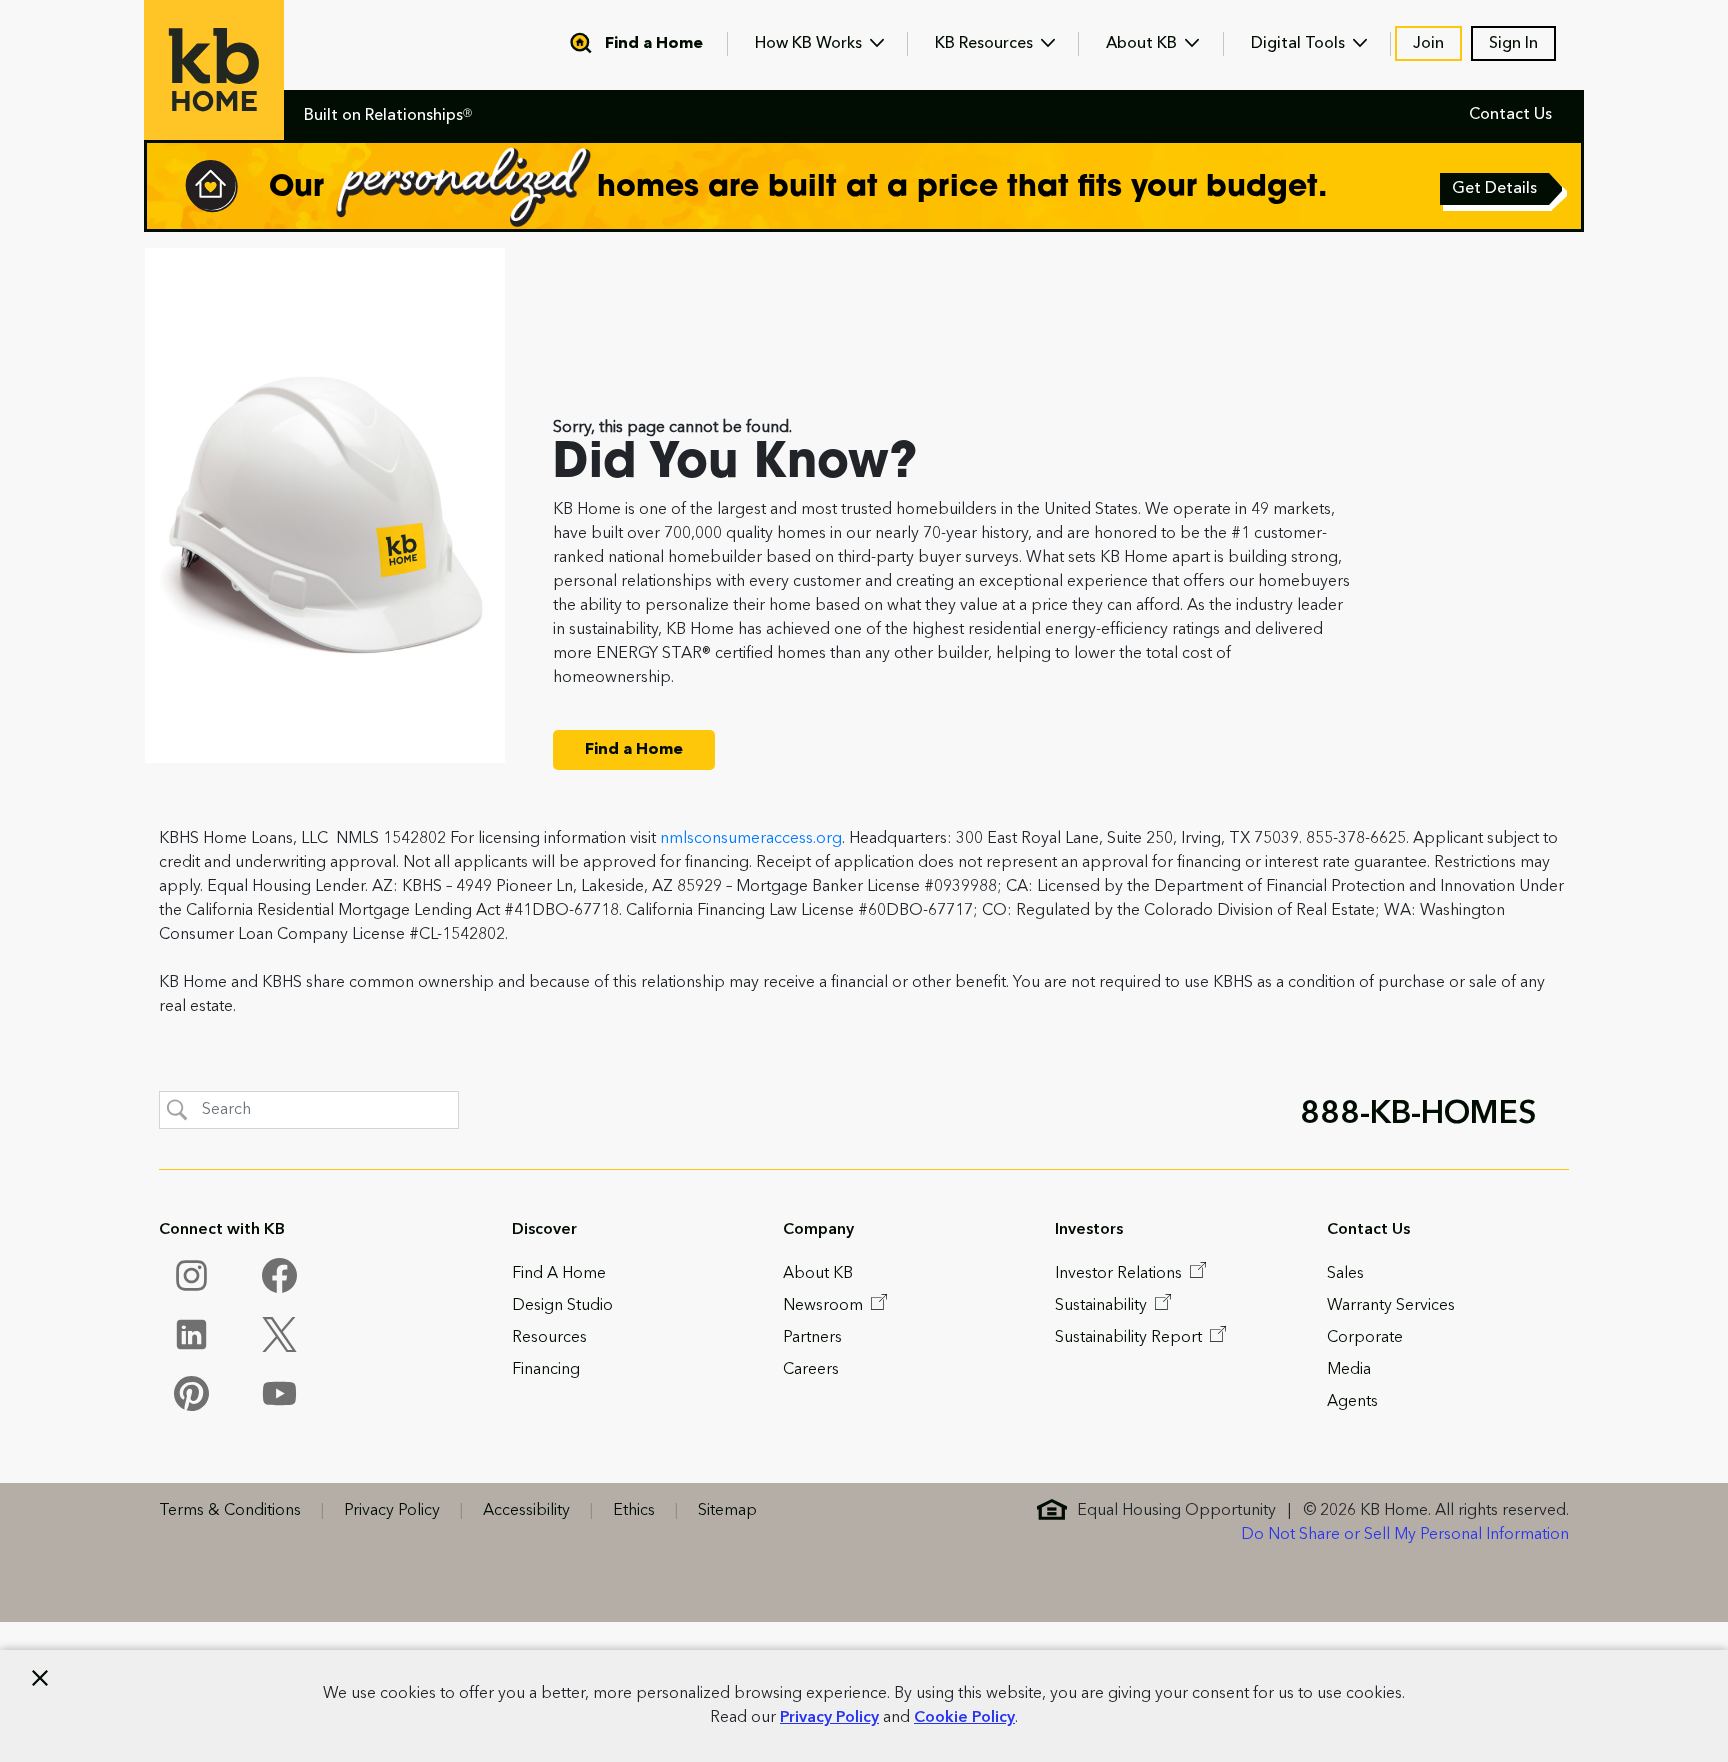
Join (1428, 44)
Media (1349, 1370)
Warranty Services (1391, 1306)
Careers (811, 1370)
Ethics (634, 1511)
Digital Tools (1300, 44)
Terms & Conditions (230, 1511)
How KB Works (810, 44)
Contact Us (1510, 115)
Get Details (1496, 191)
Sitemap (727, 1511)
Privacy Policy (829, 1718)
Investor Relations (1120, 1274)
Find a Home (654, 44)
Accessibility (526, 1511)
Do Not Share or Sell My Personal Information (1405, 1535)
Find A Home (559, 1274)
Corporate (1365, 1338)
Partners (812, 1338)
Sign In (1513, 44)
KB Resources (986, 44)
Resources (549, 1338)
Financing (546, 1370)
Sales (1345, 1274)
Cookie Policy (964, 1718)
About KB (1143, 44)
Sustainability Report (1130, 1338)
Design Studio (562, 1306)
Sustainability (1103, 1306)
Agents (1352, 1402)
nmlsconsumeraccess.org (751, 839)
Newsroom (825, 1306)
